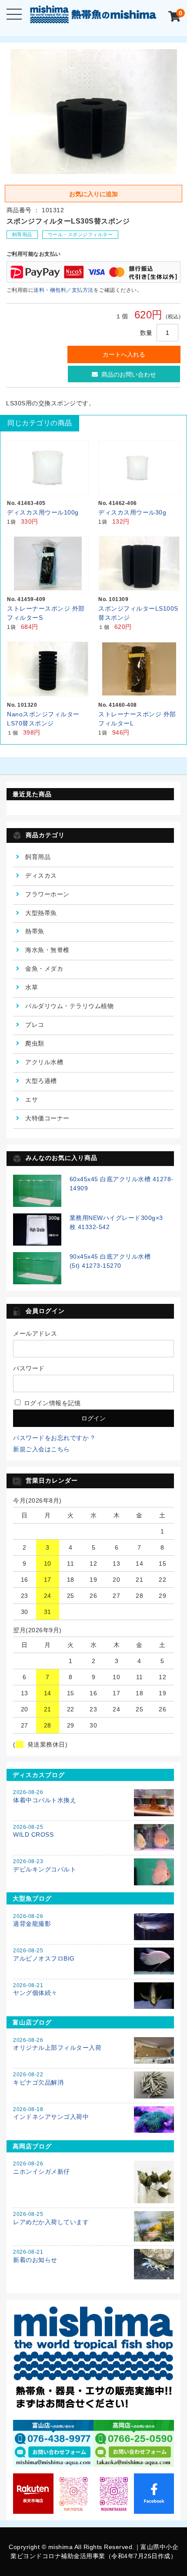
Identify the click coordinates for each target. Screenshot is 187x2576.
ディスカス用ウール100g (43, 512)
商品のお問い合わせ (129, 374)
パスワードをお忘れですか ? (54, 1438)
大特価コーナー (47, 1118)
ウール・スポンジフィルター (80, 234)
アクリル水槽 (44, 1062)
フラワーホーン (47, 894)
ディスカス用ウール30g (132, 512)
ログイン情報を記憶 (51, 1403)
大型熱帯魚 (41, 913)
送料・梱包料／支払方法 (63, 290)
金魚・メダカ (44, 969)
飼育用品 (22, 234)
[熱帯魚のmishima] (94, 17)
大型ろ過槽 (41, 1081)
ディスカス (41, 875)
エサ (32, 1099)
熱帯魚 (35, 931)
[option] (94, 112)
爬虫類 (35, 1043)
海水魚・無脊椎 (47, 950)
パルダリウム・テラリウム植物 (69, 1006)
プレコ (35, 1025)
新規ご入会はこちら (42, 1449)
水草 (32, 987)
